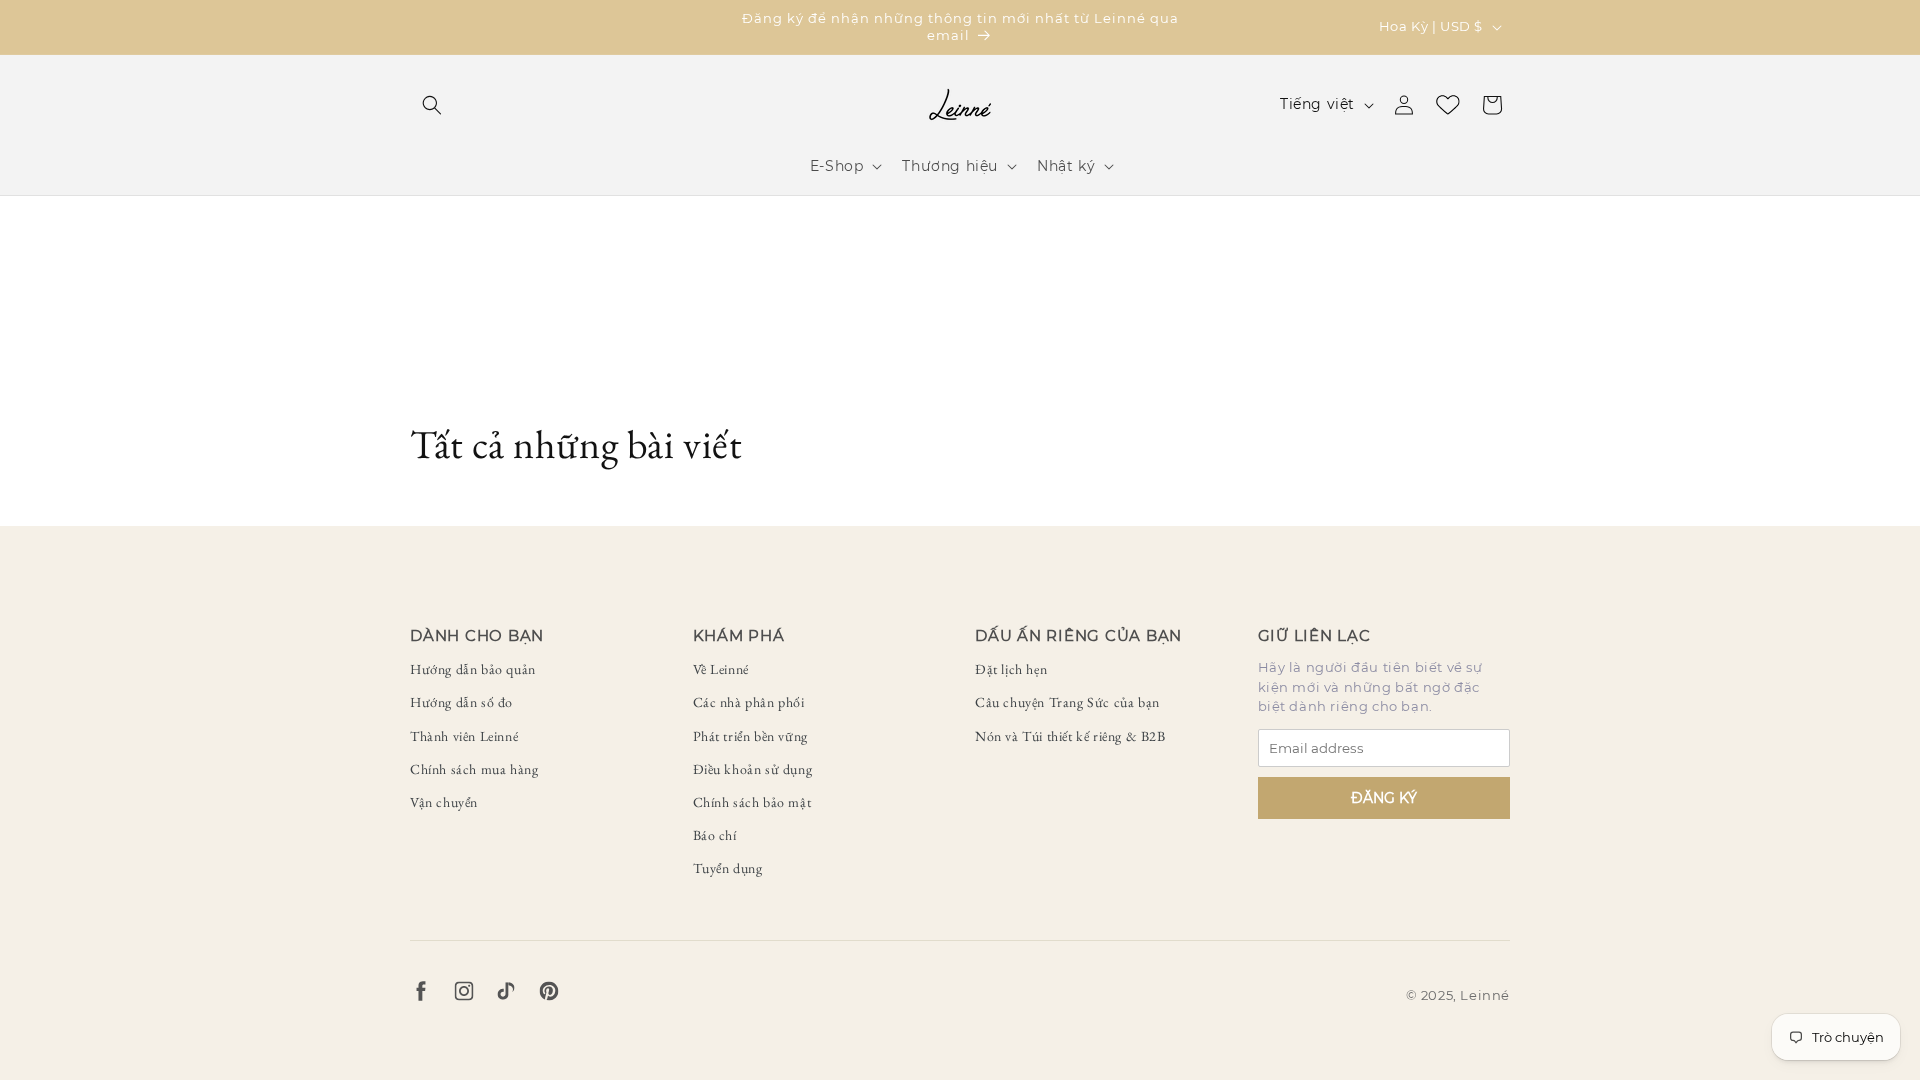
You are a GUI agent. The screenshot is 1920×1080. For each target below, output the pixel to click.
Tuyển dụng (728, 868)
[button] (432, 105)
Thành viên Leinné (464, 736)
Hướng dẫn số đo (461, 702)
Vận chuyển (444, 802)
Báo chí (715, 835)
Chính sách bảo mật (752, 802)
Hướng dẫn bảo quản (473, 669)
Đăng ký (1384, 798)
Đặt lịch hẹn (1011, 669)
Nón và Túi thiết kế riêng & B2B (1070, 736)
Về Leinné (721, 669)
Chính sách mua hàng (474, 769)
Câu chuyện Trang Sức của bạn (1067, 702)
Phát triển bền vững (750, 736)
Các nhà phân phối (749, 702)
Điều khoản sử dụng (753, 769)
